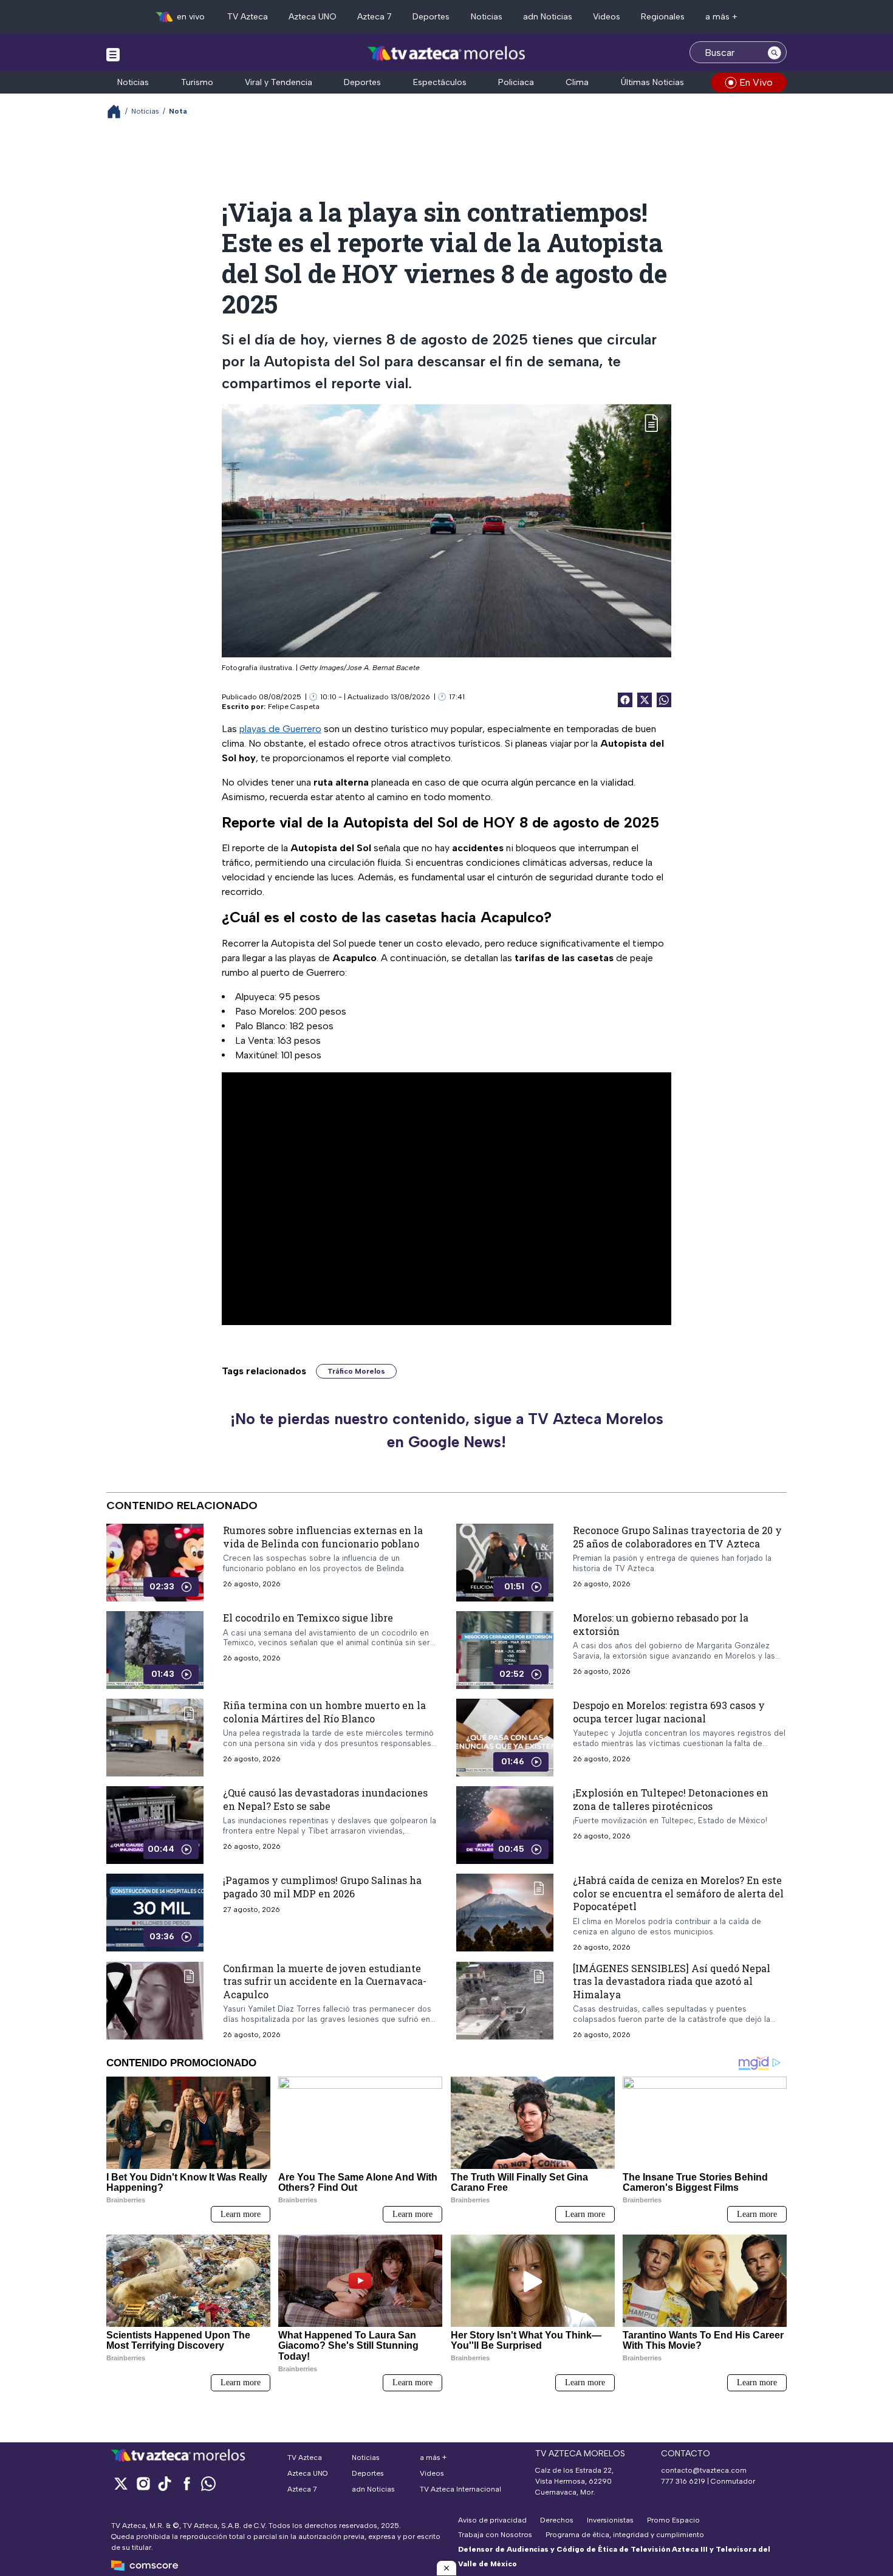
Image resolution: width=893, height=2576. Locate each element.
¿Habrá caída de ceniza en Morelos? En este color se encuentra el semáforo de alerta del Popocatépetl (678, 1893)
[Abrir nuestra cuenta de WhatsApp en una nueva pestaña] (208, 2483)
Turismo (197, 82)
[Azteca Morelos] (446, 54)
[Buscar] (775, 52)
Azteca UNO (313, 17)
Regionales (663, 17)
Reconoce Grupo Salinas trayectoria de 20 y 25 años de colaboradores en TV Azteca (677, 1537)
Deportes (431, 17)
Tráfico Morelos (356, 1371)
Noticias (487, 17)
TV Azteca (248, 17)
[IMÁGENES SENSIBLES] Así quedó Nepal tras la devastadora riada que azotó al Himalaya (672, 1981)
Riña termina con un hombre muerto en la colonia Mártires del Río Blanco (324, 1712)
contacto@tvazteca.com (704, 2470)
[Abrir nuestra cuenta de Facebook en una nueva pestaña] (186, 2483)
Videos (607, 17)
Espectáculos (440, 82)
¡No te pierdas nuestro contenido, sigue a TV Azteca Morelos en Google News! (447, 1430)
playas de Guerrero (280, 729)
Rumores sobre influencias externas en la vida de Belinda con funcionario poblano (323, 1537)
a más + (721, 17)
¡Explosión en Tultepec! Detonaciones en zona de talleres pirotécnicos (671, 1799)
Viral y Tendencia (279, 82)
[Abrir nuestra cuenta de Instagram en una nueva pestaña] (143, 2483)
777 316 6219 (683, 2481)
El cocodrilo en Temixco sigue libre (308, 1618)
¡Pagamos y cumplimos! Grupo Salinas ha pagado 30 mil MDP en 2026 (322, 1887)
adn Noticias (548, 17)
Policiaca (516, 82)
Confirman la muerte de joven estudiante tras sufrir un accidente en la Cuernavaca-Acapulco (325, 1981)
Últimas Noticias (652, 82)
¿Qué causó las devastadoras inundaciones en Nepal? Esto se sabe (325, 1799)
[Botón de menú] (113, 54)
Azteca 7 (375, 17)
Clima (577, 82)
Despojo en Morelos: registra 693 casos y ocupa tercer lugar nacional (669, 1712)
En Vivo (756, 82)
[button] (446, 2568)
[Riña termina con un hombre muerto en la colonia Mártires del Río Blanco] (155, 1738)
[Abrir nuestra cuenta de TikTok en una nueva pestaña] (165, 2483)
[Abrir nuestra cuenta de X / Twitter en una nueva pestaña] (121, 2483)
